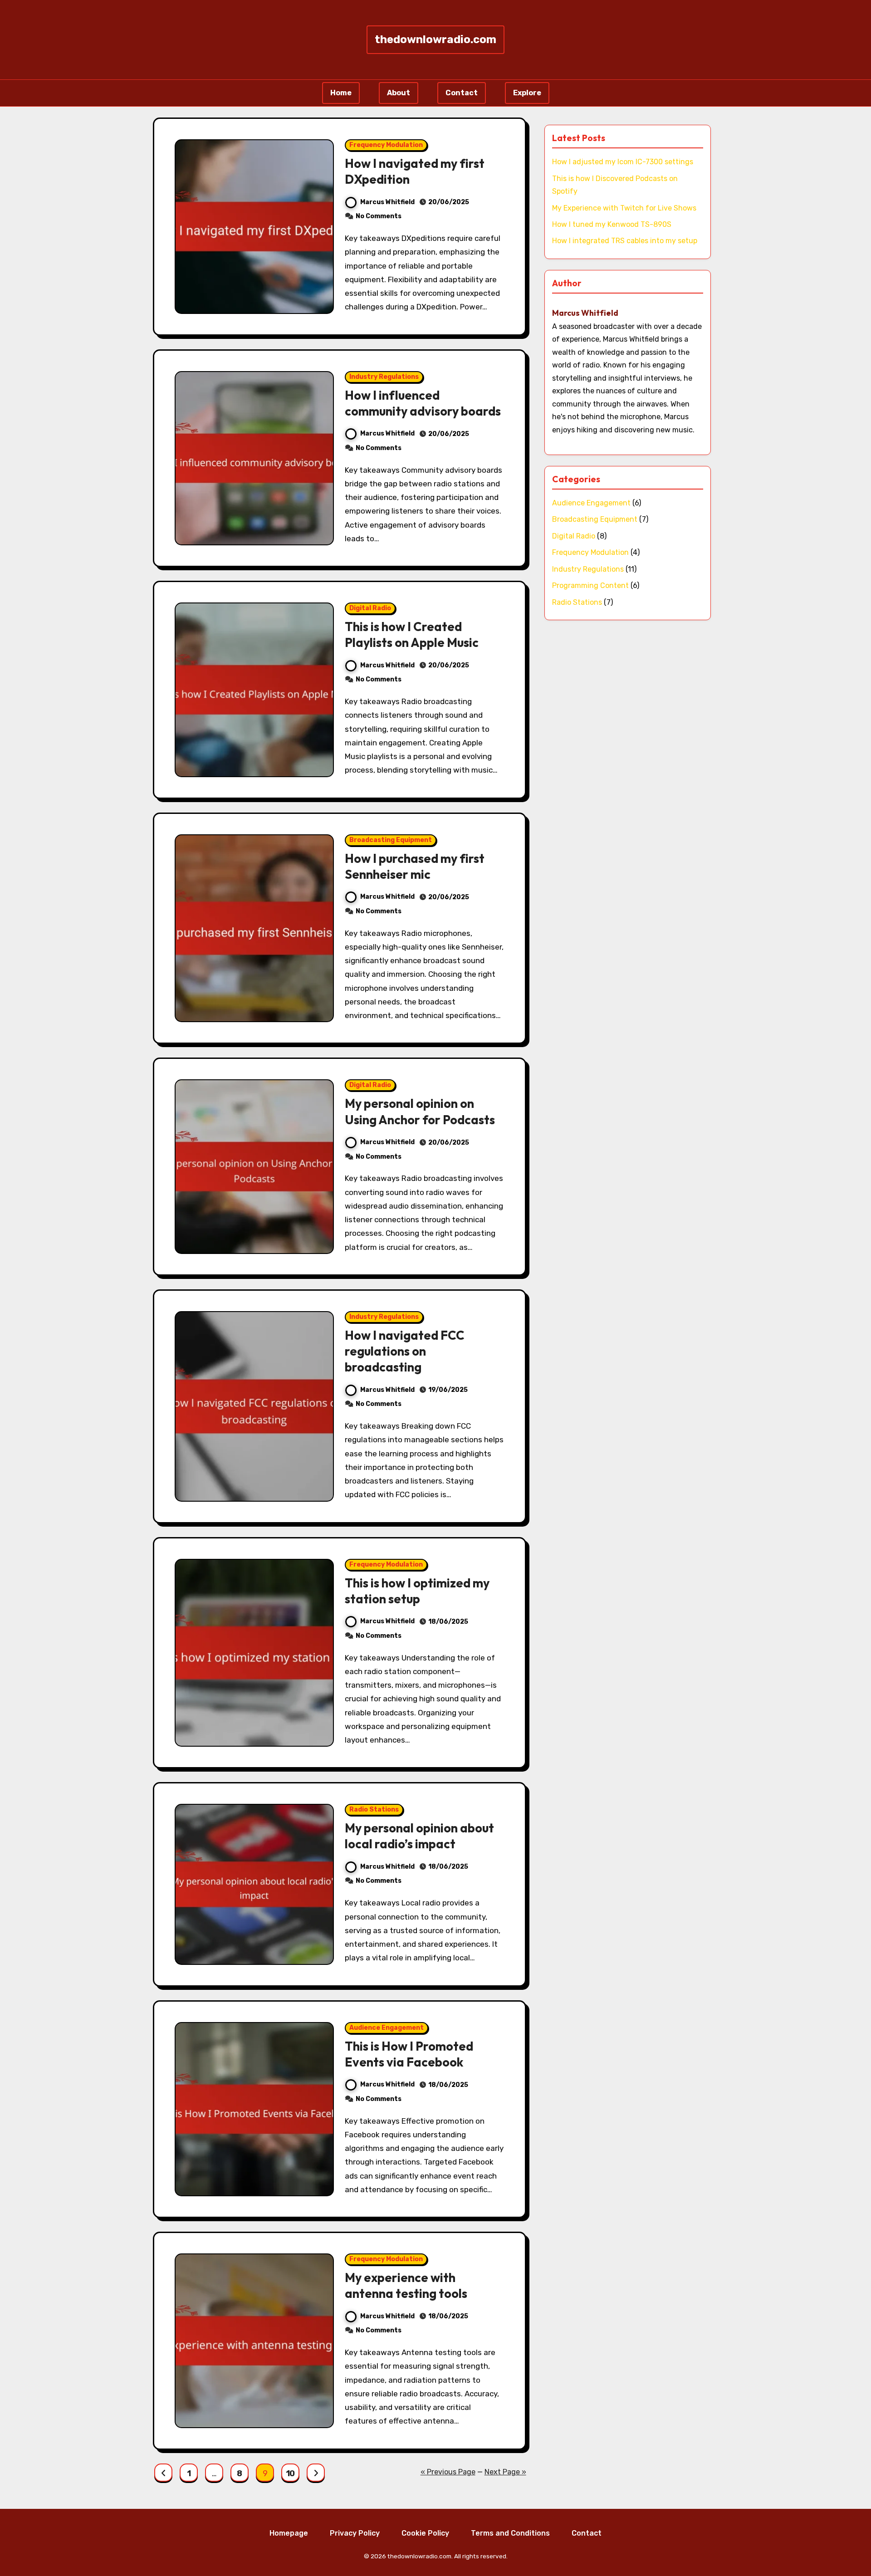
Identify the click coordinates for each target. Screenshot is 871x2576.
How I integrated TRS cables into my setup (625, 241)
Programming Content (590, 585)
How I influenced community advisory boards (423, 403)
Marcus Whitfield (387, 202)
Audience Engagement (387, 2028)
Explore (527, 93)
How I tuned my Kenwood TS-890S (612, 224)
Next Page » (505, 2472)
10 (290, 2473)
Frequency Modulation (386, 145)
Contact (462, 93)
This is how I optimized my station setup (417, 1591)
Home (341, 93)
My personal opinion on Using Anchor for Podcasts (420, 1111)
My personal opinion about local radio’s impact (419, 1836)
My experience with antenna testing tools (406, 2285)
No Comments (379, 216)
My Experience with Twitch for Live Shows (624, 208)
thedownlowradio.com (435, 39)
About (399, 93)
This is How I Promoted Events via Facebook (409, 2054)
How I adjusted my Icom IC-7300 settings (623, 162)
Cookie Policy (425, 2533)
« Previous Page (448, 2472)
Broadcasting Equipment (391, 840)
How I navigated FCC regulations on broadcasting (405, 1351)
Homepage (289, 2533)
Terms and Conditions (510, 2533)
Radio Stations (374, 1810)
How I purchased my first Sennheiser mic (415, 866)
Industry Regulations (384, 377)
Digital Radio (370, 608)
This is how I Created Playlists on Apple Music (412, 634)
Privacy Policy (355, 2533)
